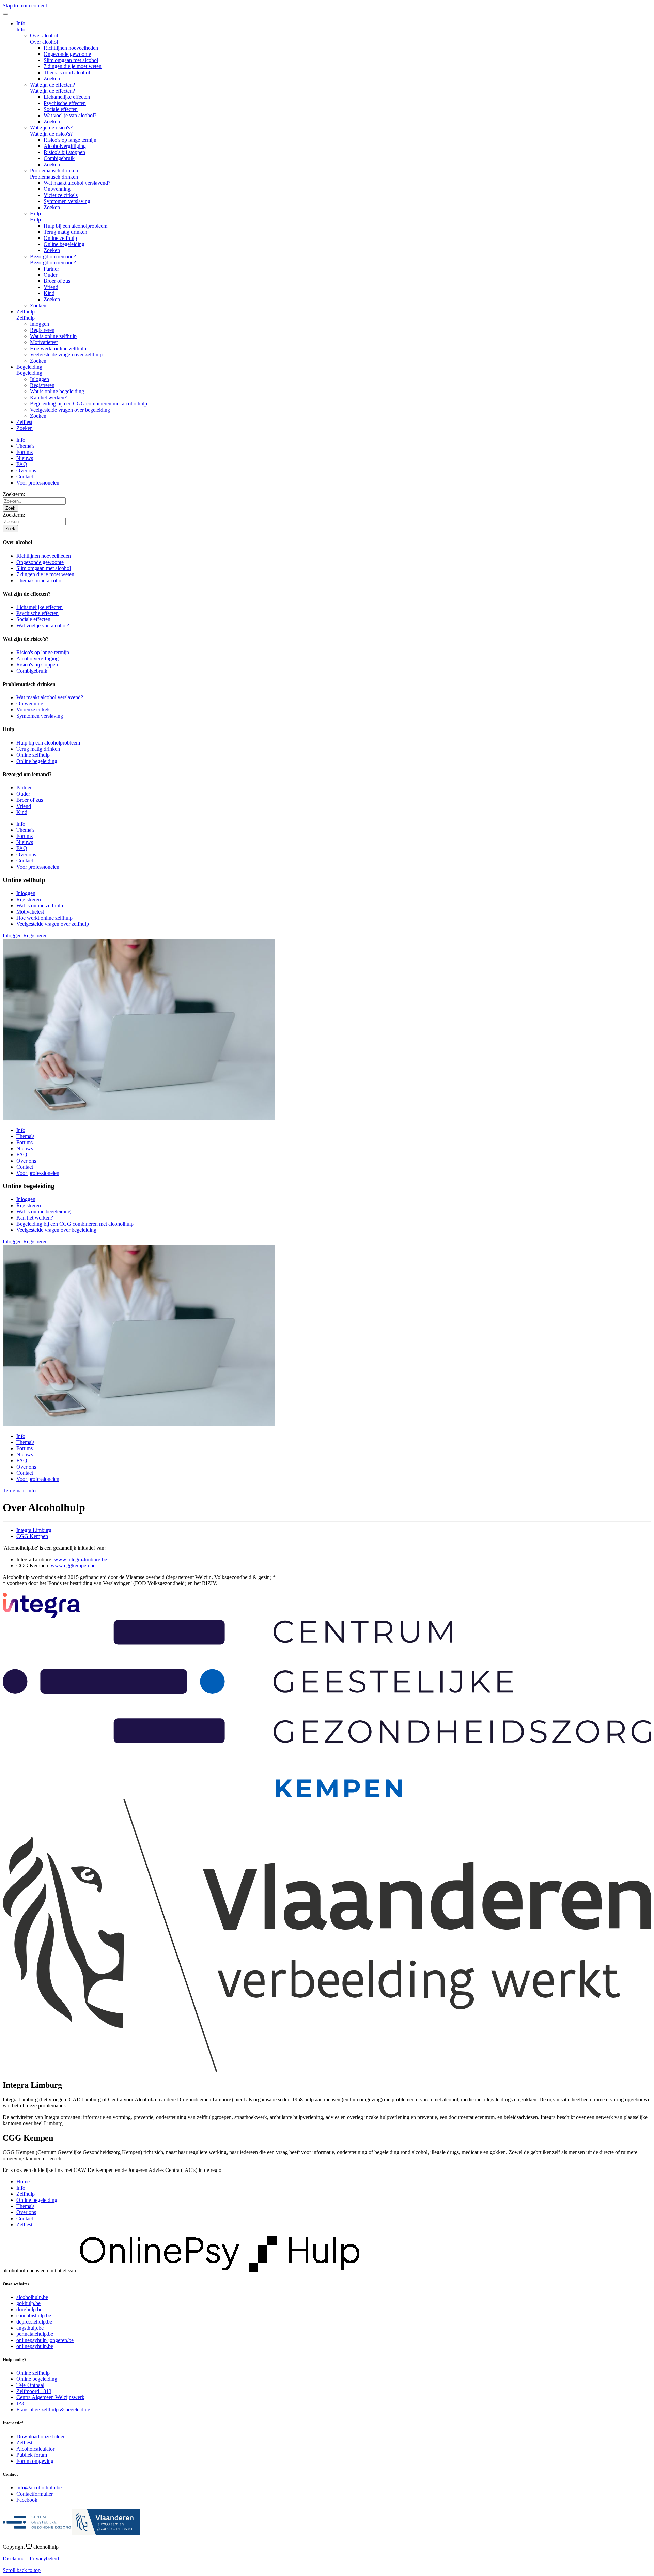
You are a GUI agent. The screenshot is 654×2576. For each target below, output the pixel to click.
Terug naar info (19, 1491)
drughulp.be (29, 2309)
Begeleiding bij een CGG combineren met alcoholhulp (89, 404)
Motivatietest (44, 342)
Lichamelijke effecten (67, 97)
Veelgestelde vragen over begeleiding (70, 410)
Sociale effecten (61, 109)
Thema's (25, 446)
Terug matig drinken (65, 232)
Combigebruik (59, 158)
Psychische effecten (65, 103)
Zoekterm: (14, 494)
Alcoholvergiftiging (65, 146)
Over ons (26, 470)
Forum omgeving (35, 2461)
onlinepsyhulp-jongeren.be (45, 2340)
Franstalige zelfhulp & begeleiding (53, 2410)
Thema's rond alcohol (67, 72)
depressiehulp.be (34, 2322)
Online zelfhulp (60, 238)
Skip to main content (25, 6)
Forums (25, 452)
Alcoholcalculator (35, 2449)
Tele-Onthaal (30, 2385)
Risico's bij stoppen (64, 152)
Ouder (50, 275)
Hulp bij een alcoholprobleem (75, 226)
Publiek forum (32, 2455)
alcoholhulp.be (32, 2297)
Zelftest (24, 422)
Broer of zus (57, 281)
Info (21, 23)
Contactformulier (35, 2494)
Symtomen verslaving (67, 201)
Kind (49, 293)
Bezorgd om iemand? (53, 256)
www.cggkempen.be (73, 1566)
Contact (25, 477)
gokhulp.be (28, 2303)
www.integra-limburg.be (81, 1559)
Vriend (51, 287)
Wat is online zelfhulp (53, 336)
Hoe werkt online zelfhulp (58, 348)
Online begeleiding (64, 244)
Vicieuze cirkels (61, 195)
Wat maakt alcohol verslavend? (77, 183)
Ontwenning (57, 189)
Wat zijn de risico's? (51, 128)
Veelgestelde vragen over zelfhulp (66, 355)
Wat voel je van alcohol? (70, 115)
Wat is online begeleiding (57, 391)
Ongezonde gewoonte (67, 54)
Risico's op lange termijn (70, 140)
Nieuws (25, 458)
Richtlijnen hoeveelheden (71, 48)
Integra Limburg (34, 1530)
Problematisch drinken (54, 171)
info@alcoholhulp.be (39, 2488)
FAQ (22, 464)
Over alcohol (44, 36)
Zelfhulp (26, 312)
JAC (21, 2403)
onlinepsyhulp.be (35, 2346)
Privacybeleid (44, 2558)
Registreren (42, 330)
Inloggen (40, 324)
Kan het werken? (48, 397)
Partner (51, 269)
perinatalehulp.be (35, 2334)
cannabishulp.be (34, 2316)
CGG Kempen (32, 1536)
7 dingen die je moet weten (73, 66)
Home (23, 2182)
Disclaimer (14, 2558)
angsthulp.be (30, 2328)
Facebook (27, 2500)
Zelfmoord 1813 (34, 2391)
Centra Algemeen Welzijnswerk (50, 2397)
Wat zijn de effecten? (52, 85)
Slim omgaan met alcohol (71, 60)
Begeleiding (29, 367)
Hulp (35, 213)
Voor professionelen (38, 483)
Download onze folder (41, 2436)
